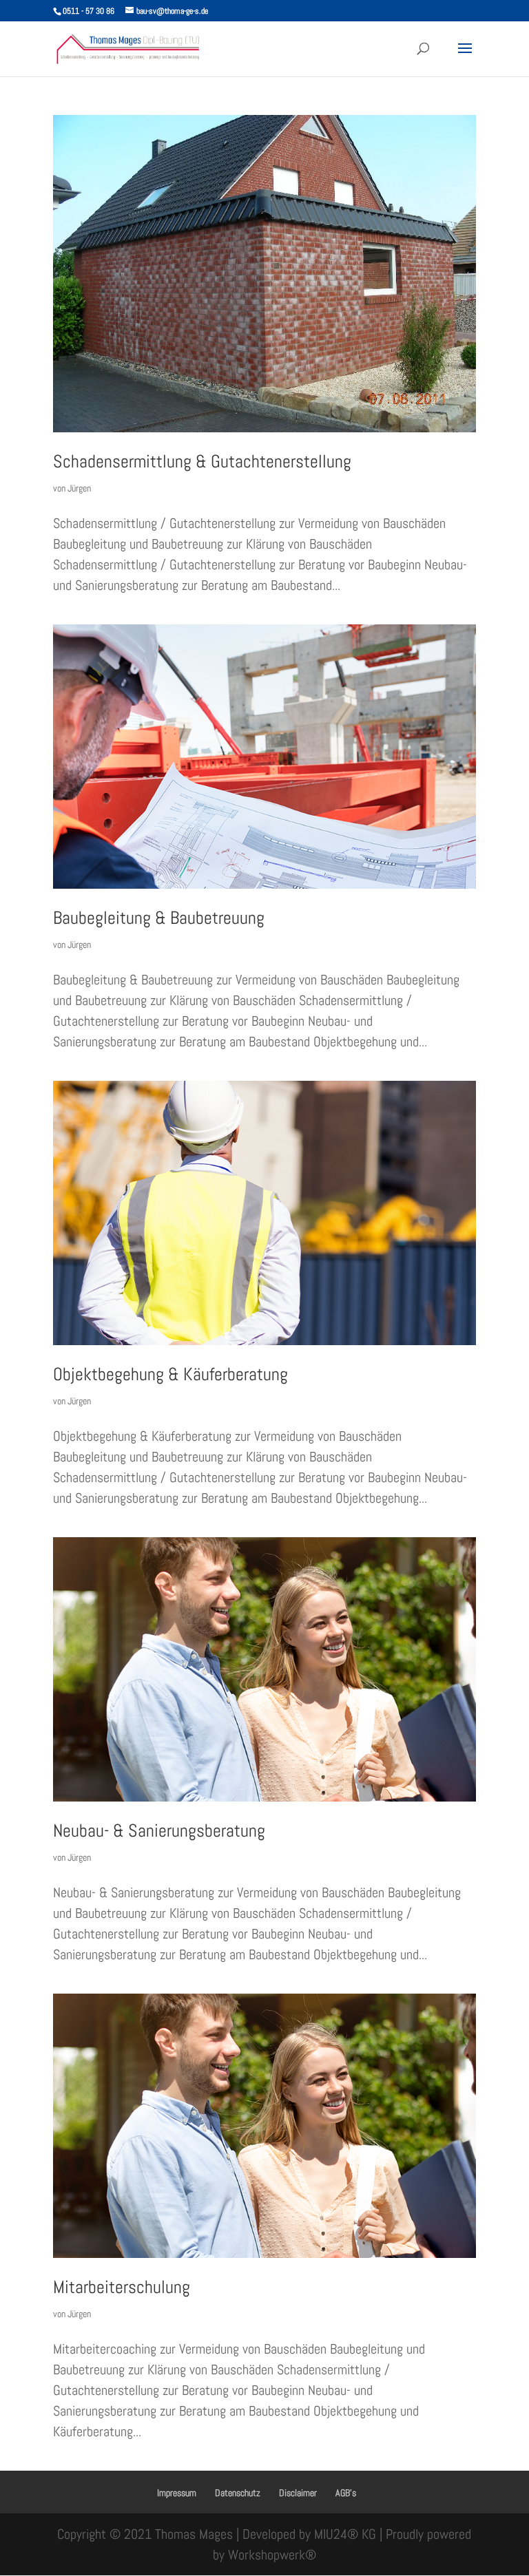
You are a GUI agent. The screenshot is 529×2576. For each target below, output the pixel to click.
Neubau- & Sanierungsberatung (159, 1831)
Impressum (177, 2493)
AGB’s (346, 2493)
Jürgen (79, 488)
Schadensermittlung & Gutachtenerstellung (202, 462)
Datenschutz (238, 2493)
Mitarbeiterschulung (122, 2287)
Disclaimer (298, 2493)
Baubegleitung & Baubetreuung (159, 918)
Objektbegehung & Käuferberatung (170, 1374)
